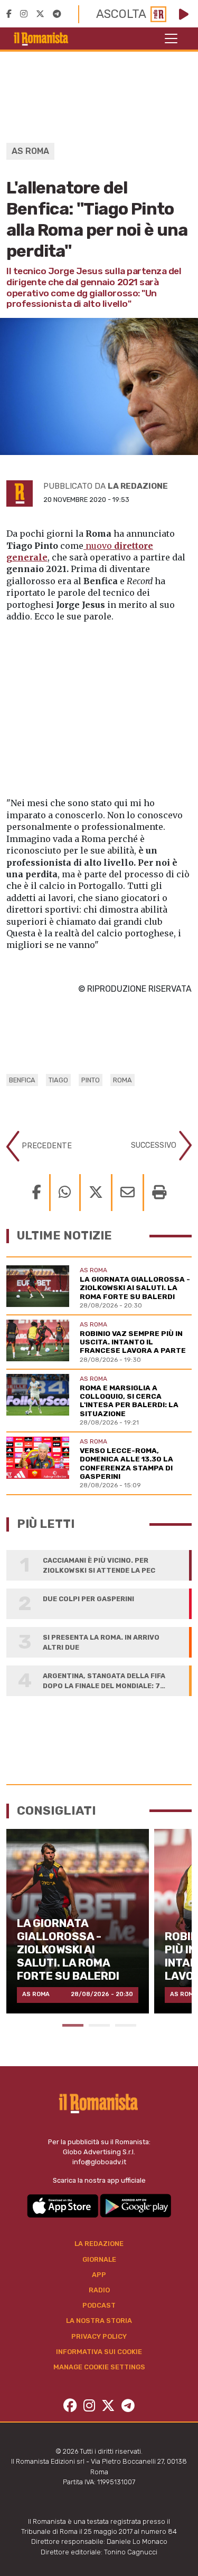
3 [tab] (126, 2025)
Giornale (99, 2259)
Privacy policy (99, 2336)
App (99, 2275)
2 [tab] (99, 2025)
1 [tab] (73, 2025)
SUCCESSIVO (155, 1145)
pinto (91, 1080)
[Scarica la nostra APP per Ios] (63, 2205)
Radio (99, 2290)
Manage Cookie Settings (99, 2367)
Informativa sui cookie (99, 2352)
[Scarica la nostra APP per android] (135, 2205)
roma (122, 1080)
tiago (58, 1080)
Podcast (99, 2305)
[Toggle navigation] (171, 38)
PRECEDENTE (46, 1146)
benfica (22, 1080)
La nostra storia (99, 2321)
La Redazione (99, 2244)
